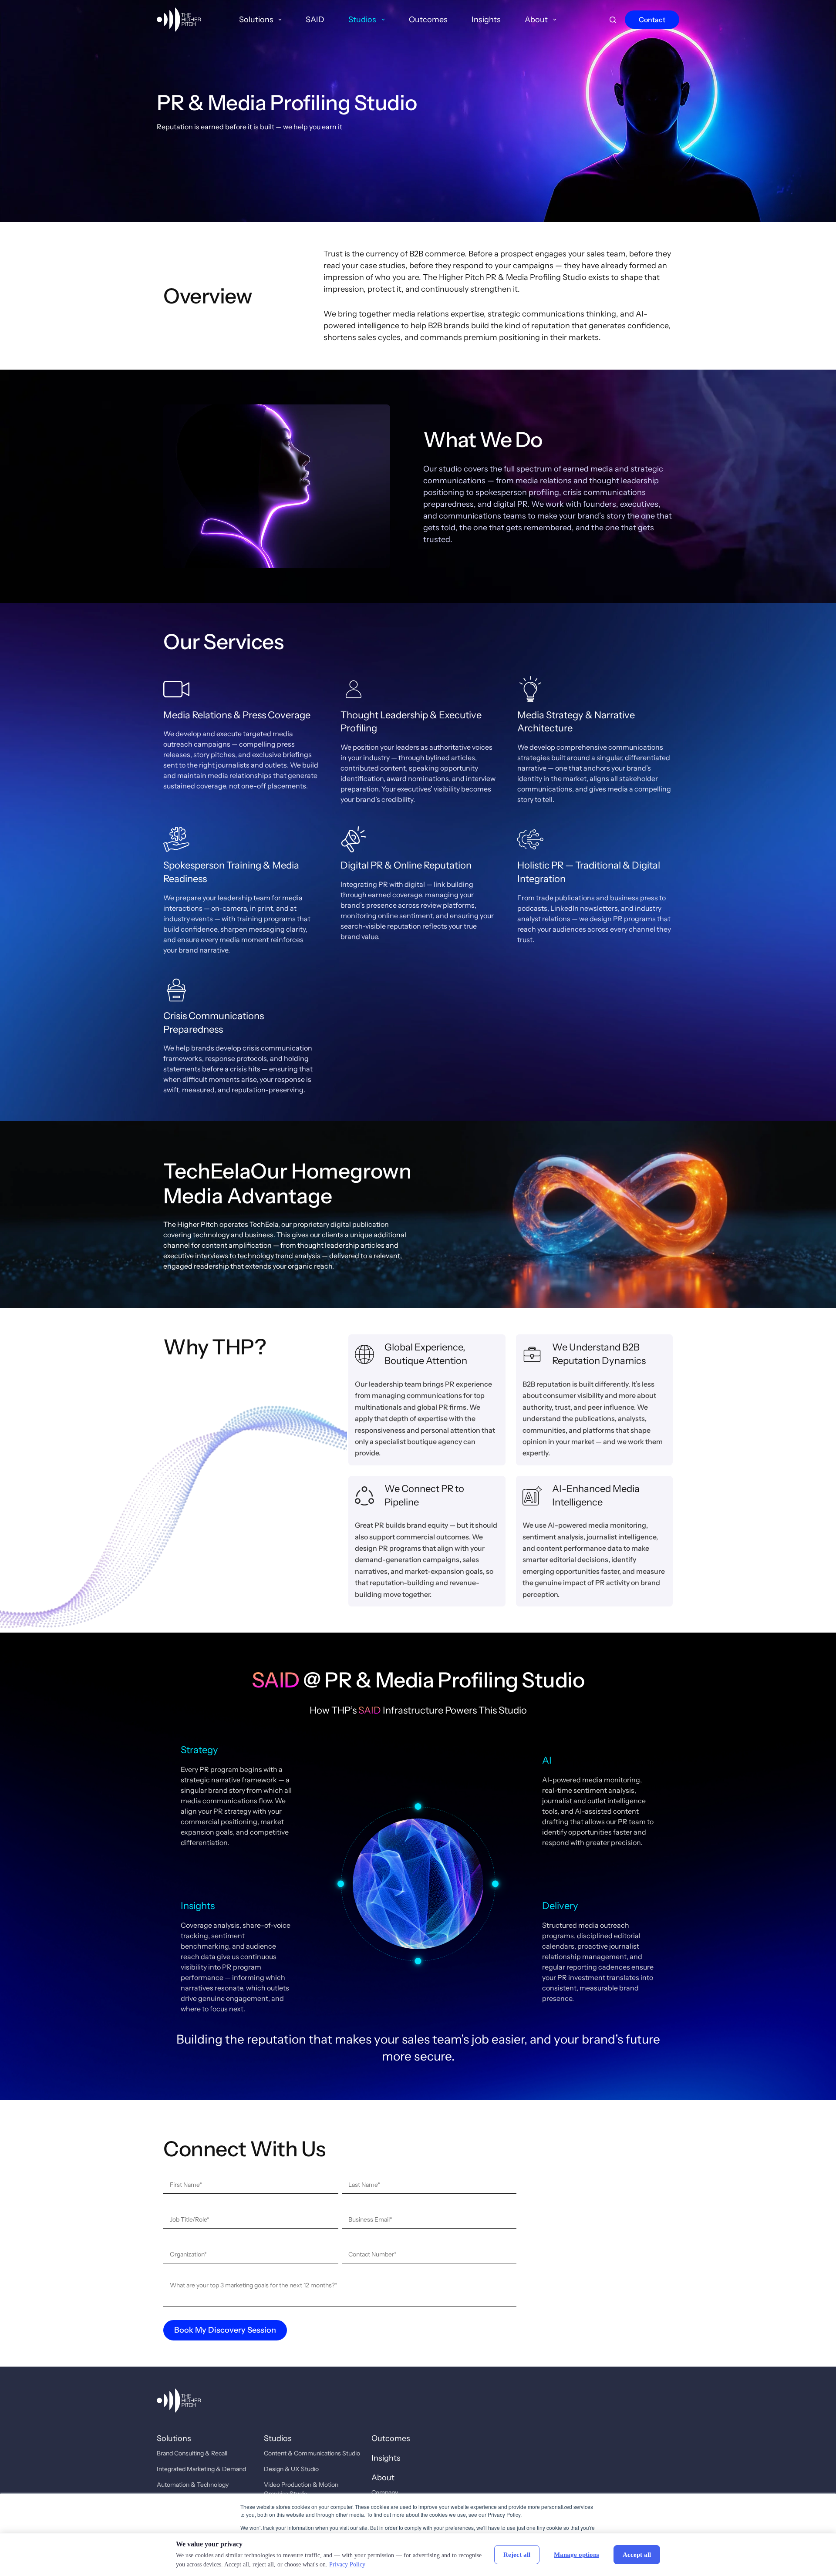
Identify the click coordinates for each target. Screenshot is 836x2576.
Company (385, 2492)
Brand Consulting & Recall (192, 2453)
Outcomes (428, 20)
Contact (652, 20)
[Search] (613, 20)
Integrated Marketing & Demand (201, 2469)
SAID (315, 20)
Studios (362, 20)
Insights (486, 20)
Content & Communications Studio (312, 2453)
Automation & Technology (193, 2485)
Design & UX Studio (291, 2469)
